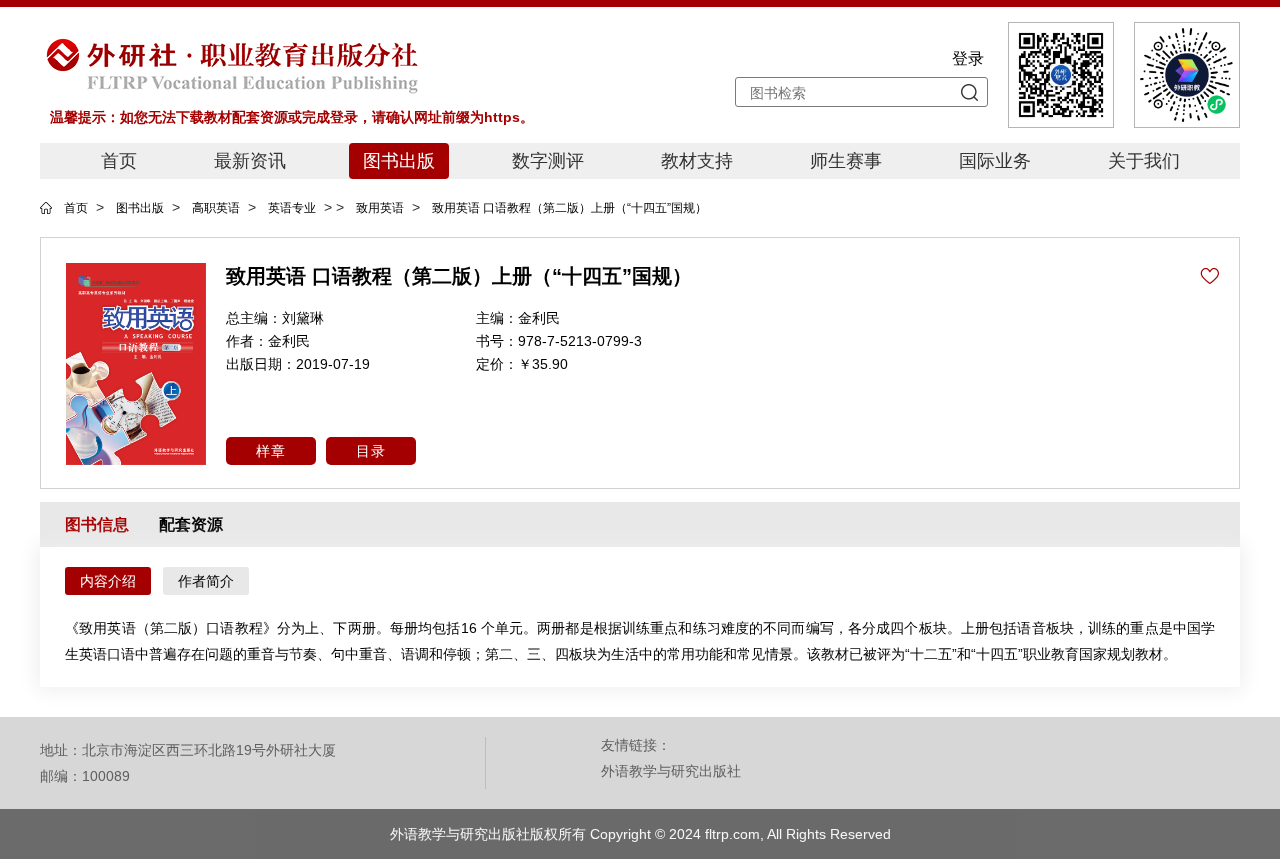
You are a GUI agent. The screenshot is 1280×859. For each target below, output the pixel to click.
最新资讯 (250, 161)
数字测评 (548, 161)
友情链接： (636, 745)
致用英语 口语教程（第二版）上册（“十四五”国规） (569, 208)
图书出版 (399, 161)
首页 (119, 161)
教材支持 (697, 161)
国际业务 (995, 161)
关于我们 (1144, 161)
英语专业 (292, 208)
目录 (371, 451)
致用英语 (380, 208)
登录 (968, 58)
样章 (271, 451)
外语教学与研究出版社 (671, 771)
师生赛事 (846, 161)
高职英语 (216, 208)
